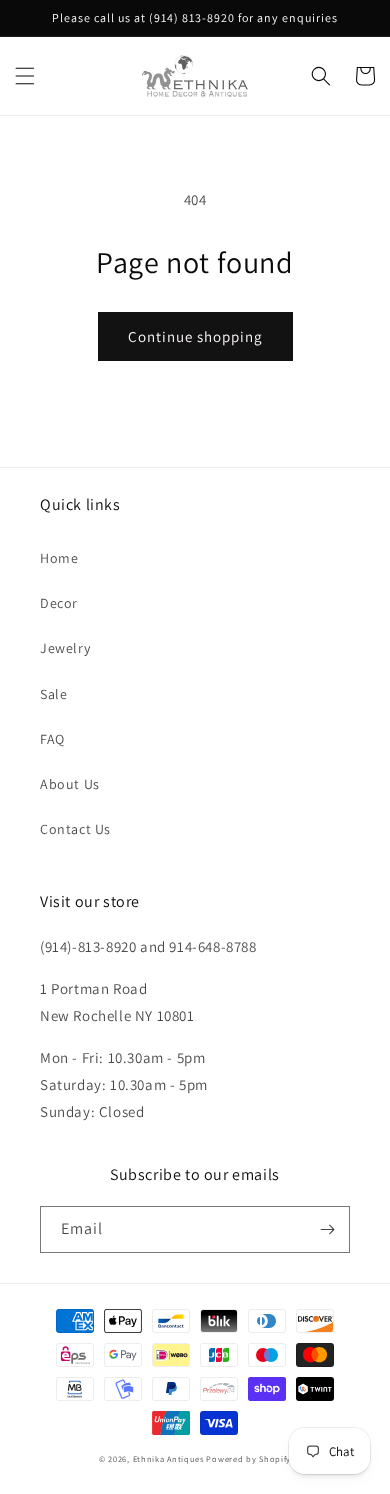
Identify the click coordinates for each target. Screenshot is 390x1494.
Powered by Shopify (248, 1458)
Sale (53, 694)
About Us (70, 784)
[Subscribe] (327, 1229)
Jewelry (65, 648)
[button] (25, 76)
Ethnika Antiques (168, 1458)
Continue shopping (195, 336)
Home (59, 558)
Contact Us (75, 829)
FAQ (52, 739)
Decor (59, 603)
